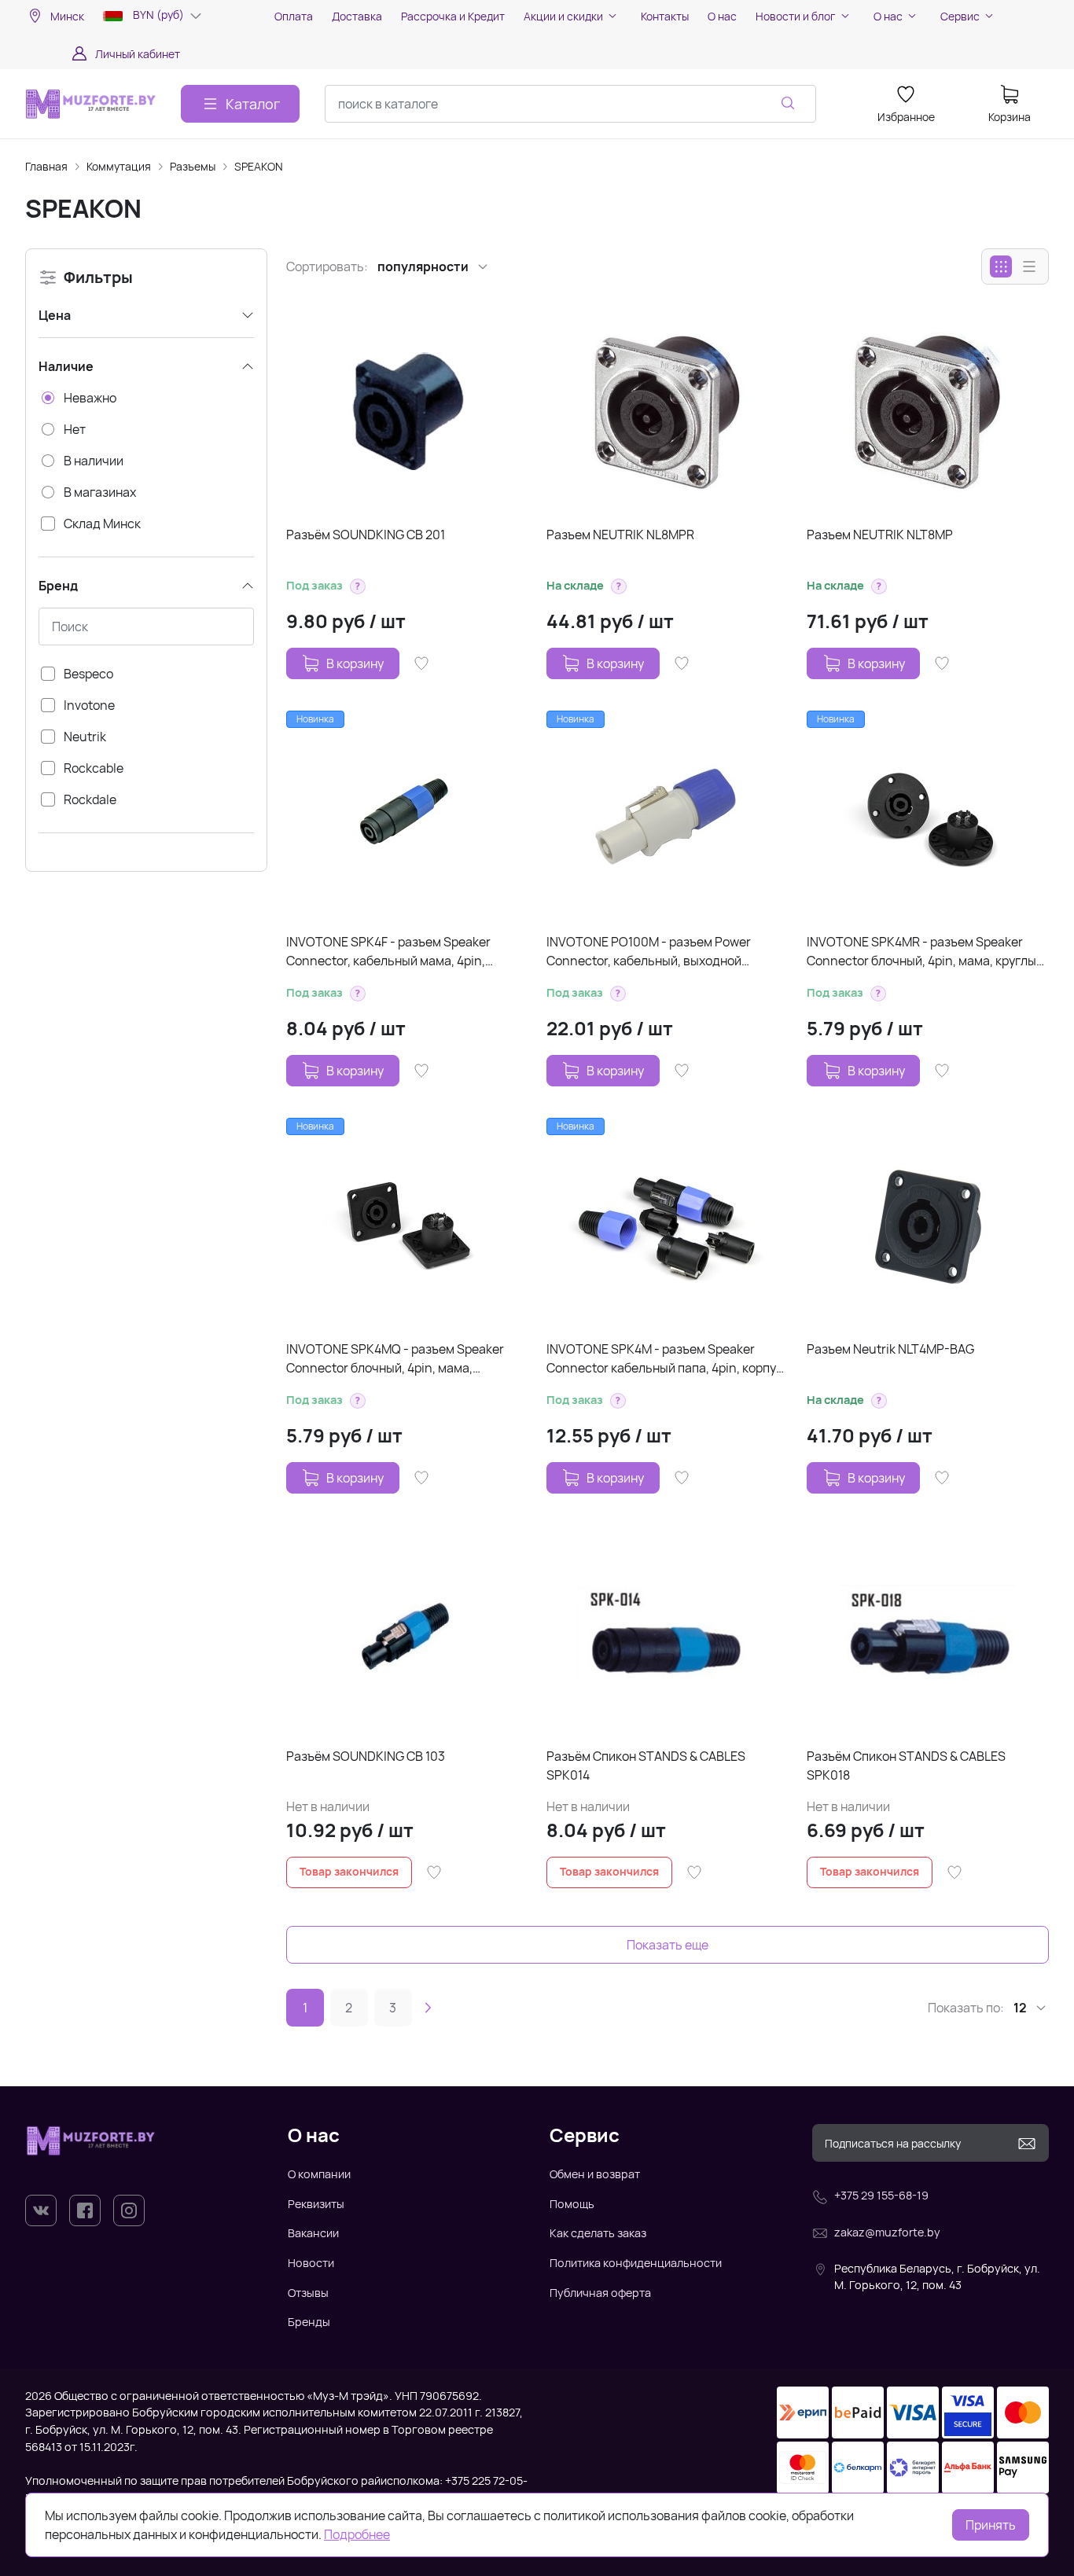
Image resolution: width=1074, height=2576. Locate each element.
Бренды (309, 2322)
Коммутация (119, 166)
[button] (358, 586)
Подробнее (357, 2534)
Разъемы (193, 166)
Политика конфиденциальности (636, 2263)
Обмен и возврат (595, 2174)
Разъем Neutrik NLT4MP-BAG (890, 1349)
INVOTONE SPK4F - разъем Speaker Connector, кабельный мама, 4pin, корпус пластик (388, 952)
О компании (319, 2174)
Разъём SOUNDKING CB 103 (366, 1756)
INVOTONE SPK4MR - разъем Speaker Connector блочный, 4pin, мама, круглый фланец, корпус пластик (925, 952)
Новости (311, 2263)
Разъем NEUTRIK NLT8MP (880, 535)
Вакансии (313, 2233)
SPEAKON (259, 166)
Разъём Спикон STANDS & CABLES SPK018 (906, 1766)
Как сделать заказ (598, 2233)
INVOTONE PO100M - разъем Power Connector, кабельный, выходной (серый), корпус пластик (649, 952)
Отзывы (308, 2293)
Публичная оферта (600, 2293)
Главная (46, 166)
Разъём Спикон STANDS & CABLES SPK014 (646, 1766)
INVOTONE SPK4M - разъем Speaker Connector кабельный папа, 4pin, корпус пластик (665, 1359)
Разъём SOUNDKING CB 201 (366, 535)
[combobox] (570, 104)
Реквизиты (316, 2204)
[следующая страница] (428, 2008)
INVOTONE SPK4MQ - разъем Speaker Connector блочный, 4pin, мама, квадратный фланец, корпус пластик (395, 1359)
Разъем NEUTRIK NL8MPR (620, 535)
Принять (991, 2525)
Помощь (572, 2204)
